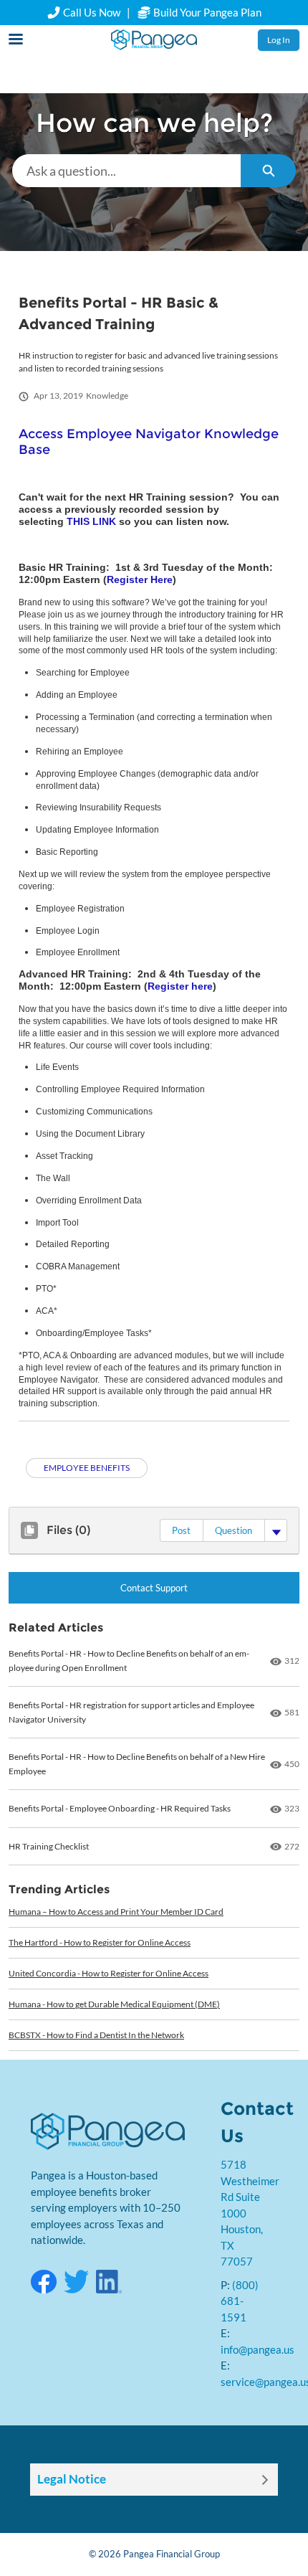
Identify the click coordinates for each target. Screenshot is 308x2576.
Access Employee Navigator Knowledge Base (149, 442)
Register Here (140, 579)
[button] (181, 1530)
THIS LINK (91, 521)
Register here (180, 986)
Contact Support (154, 1588)
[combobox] (126, 171)
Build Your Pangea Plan (206, 12)
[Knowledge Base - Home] (154, 40)
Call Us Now (92, 12)
